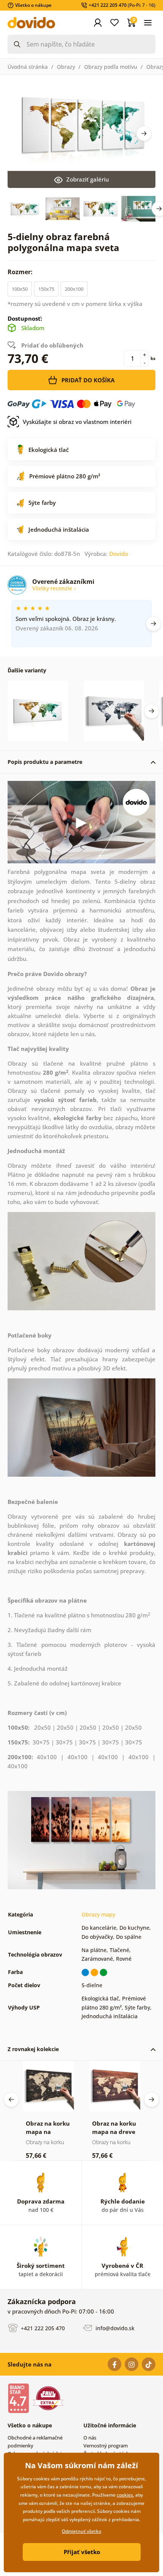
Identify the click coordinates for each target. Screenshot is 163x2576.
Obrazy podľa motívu (111, 67)
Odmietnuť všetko (81, 2531)
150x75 (46, 289)
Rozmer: (21, 272)
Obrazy (66, 67)
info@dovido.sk (114, 2328)
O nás (90, 2438)
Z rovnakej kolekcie (33, 2049)
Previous (11, 2100)
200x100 (74, 289)
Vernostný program (106, 2446)
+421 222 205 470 (42, 2328)
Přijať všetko (82, 2552)
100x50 (20, 289)
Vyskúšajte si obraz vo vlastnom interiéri (77, 422)
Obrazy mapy (98, 1914)
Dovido (119, 554)
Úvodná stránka (28, 67)
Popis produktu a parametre (45, 762)
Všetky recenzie (53, 588)
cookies (125, 2495)
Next (144, 133)
